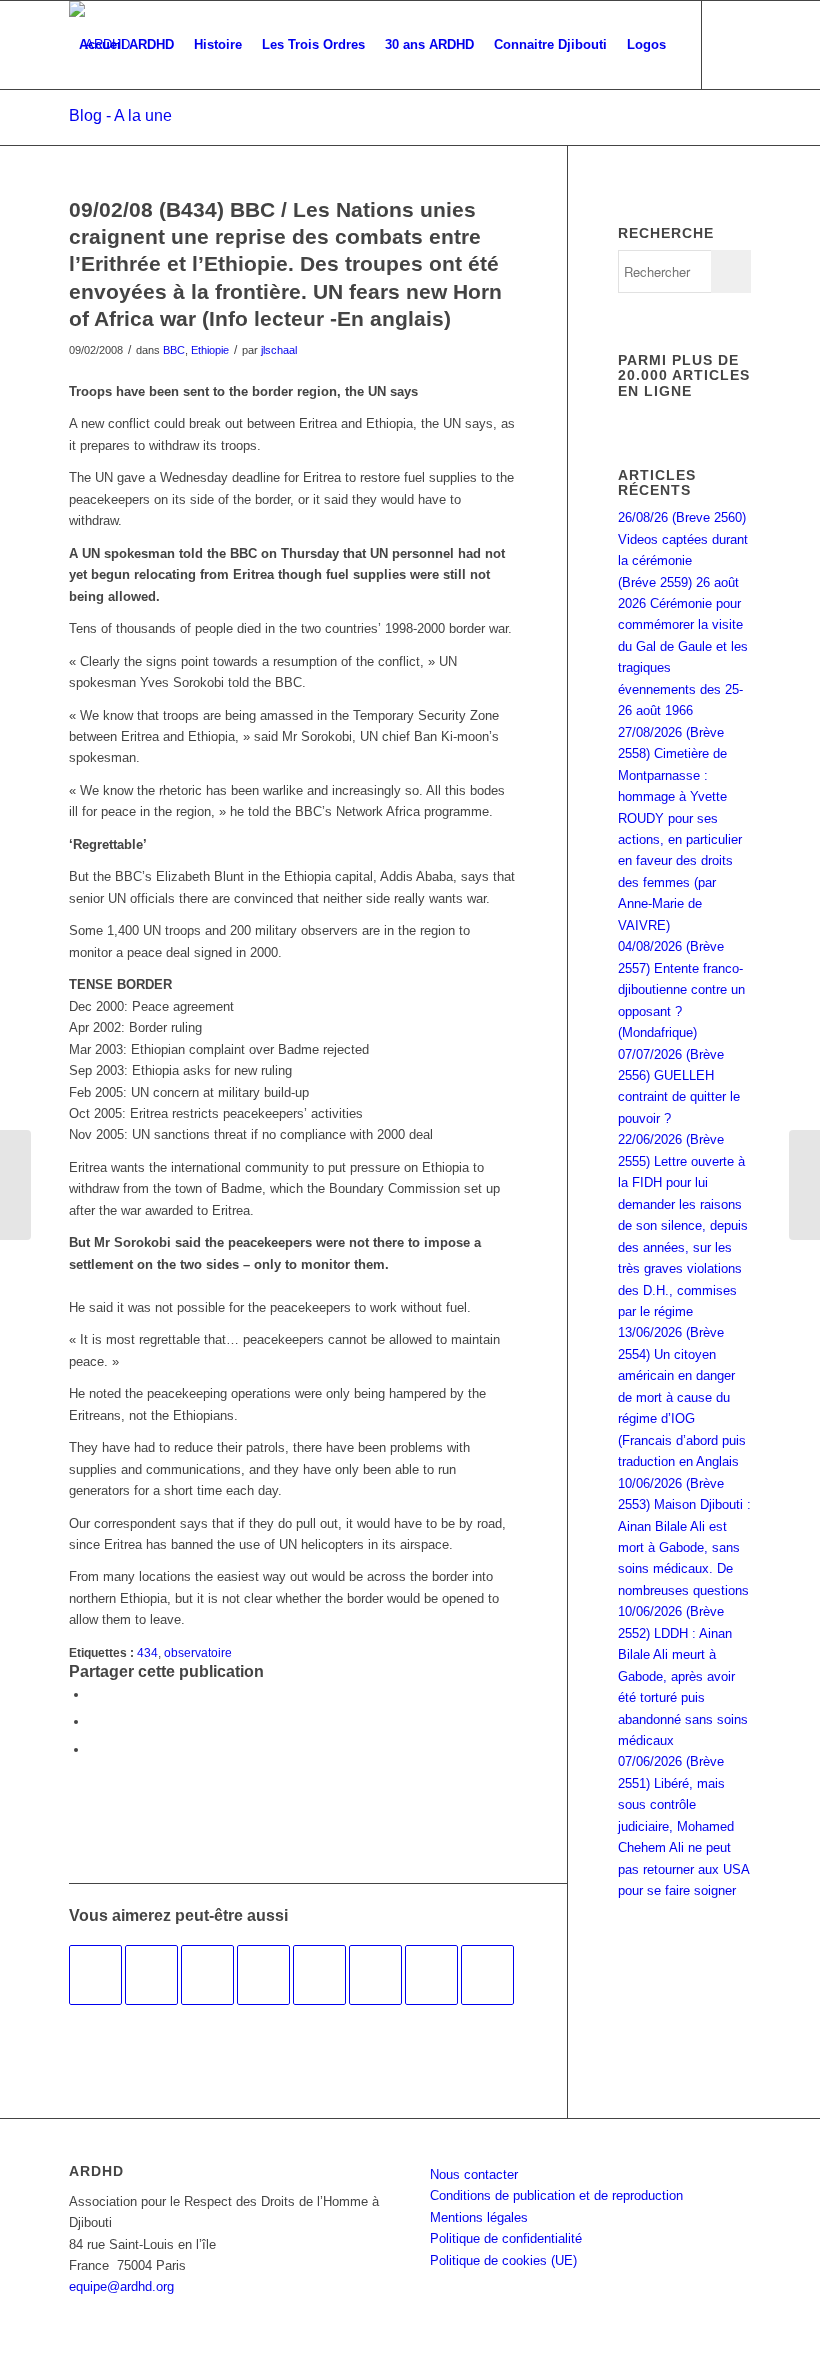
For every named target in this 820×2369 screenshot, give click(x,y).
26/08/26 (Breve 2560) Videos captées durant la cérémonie (683, 539)
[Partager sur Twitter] (94, 1721)
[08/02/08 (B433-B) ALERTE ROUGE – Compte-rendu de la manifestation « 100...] (15, 1185)
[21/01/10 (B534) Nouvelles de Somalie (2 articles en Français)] (95, 1975)
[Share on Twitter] (94, 1749)
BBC (174, 350)
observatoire (198, 1652)
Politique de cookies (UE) (503, 2260)
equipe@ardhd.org (121, 2286)
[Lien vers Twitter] (105, 132)
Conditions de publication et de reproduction (556, 2195)
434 (147, 1652)
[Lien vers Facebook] (75, 132)
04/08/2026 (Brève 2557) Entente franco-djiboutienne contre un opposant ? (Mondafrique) (681, 989)
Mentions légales (479, 2217)
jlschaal (279, 350)
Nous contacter (474, 2174)
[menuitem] (126, 45)
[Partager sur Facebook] (94, 1694)
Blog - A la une (120, 115)
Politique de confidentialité (506, 2238)
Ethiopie (210, 350)
